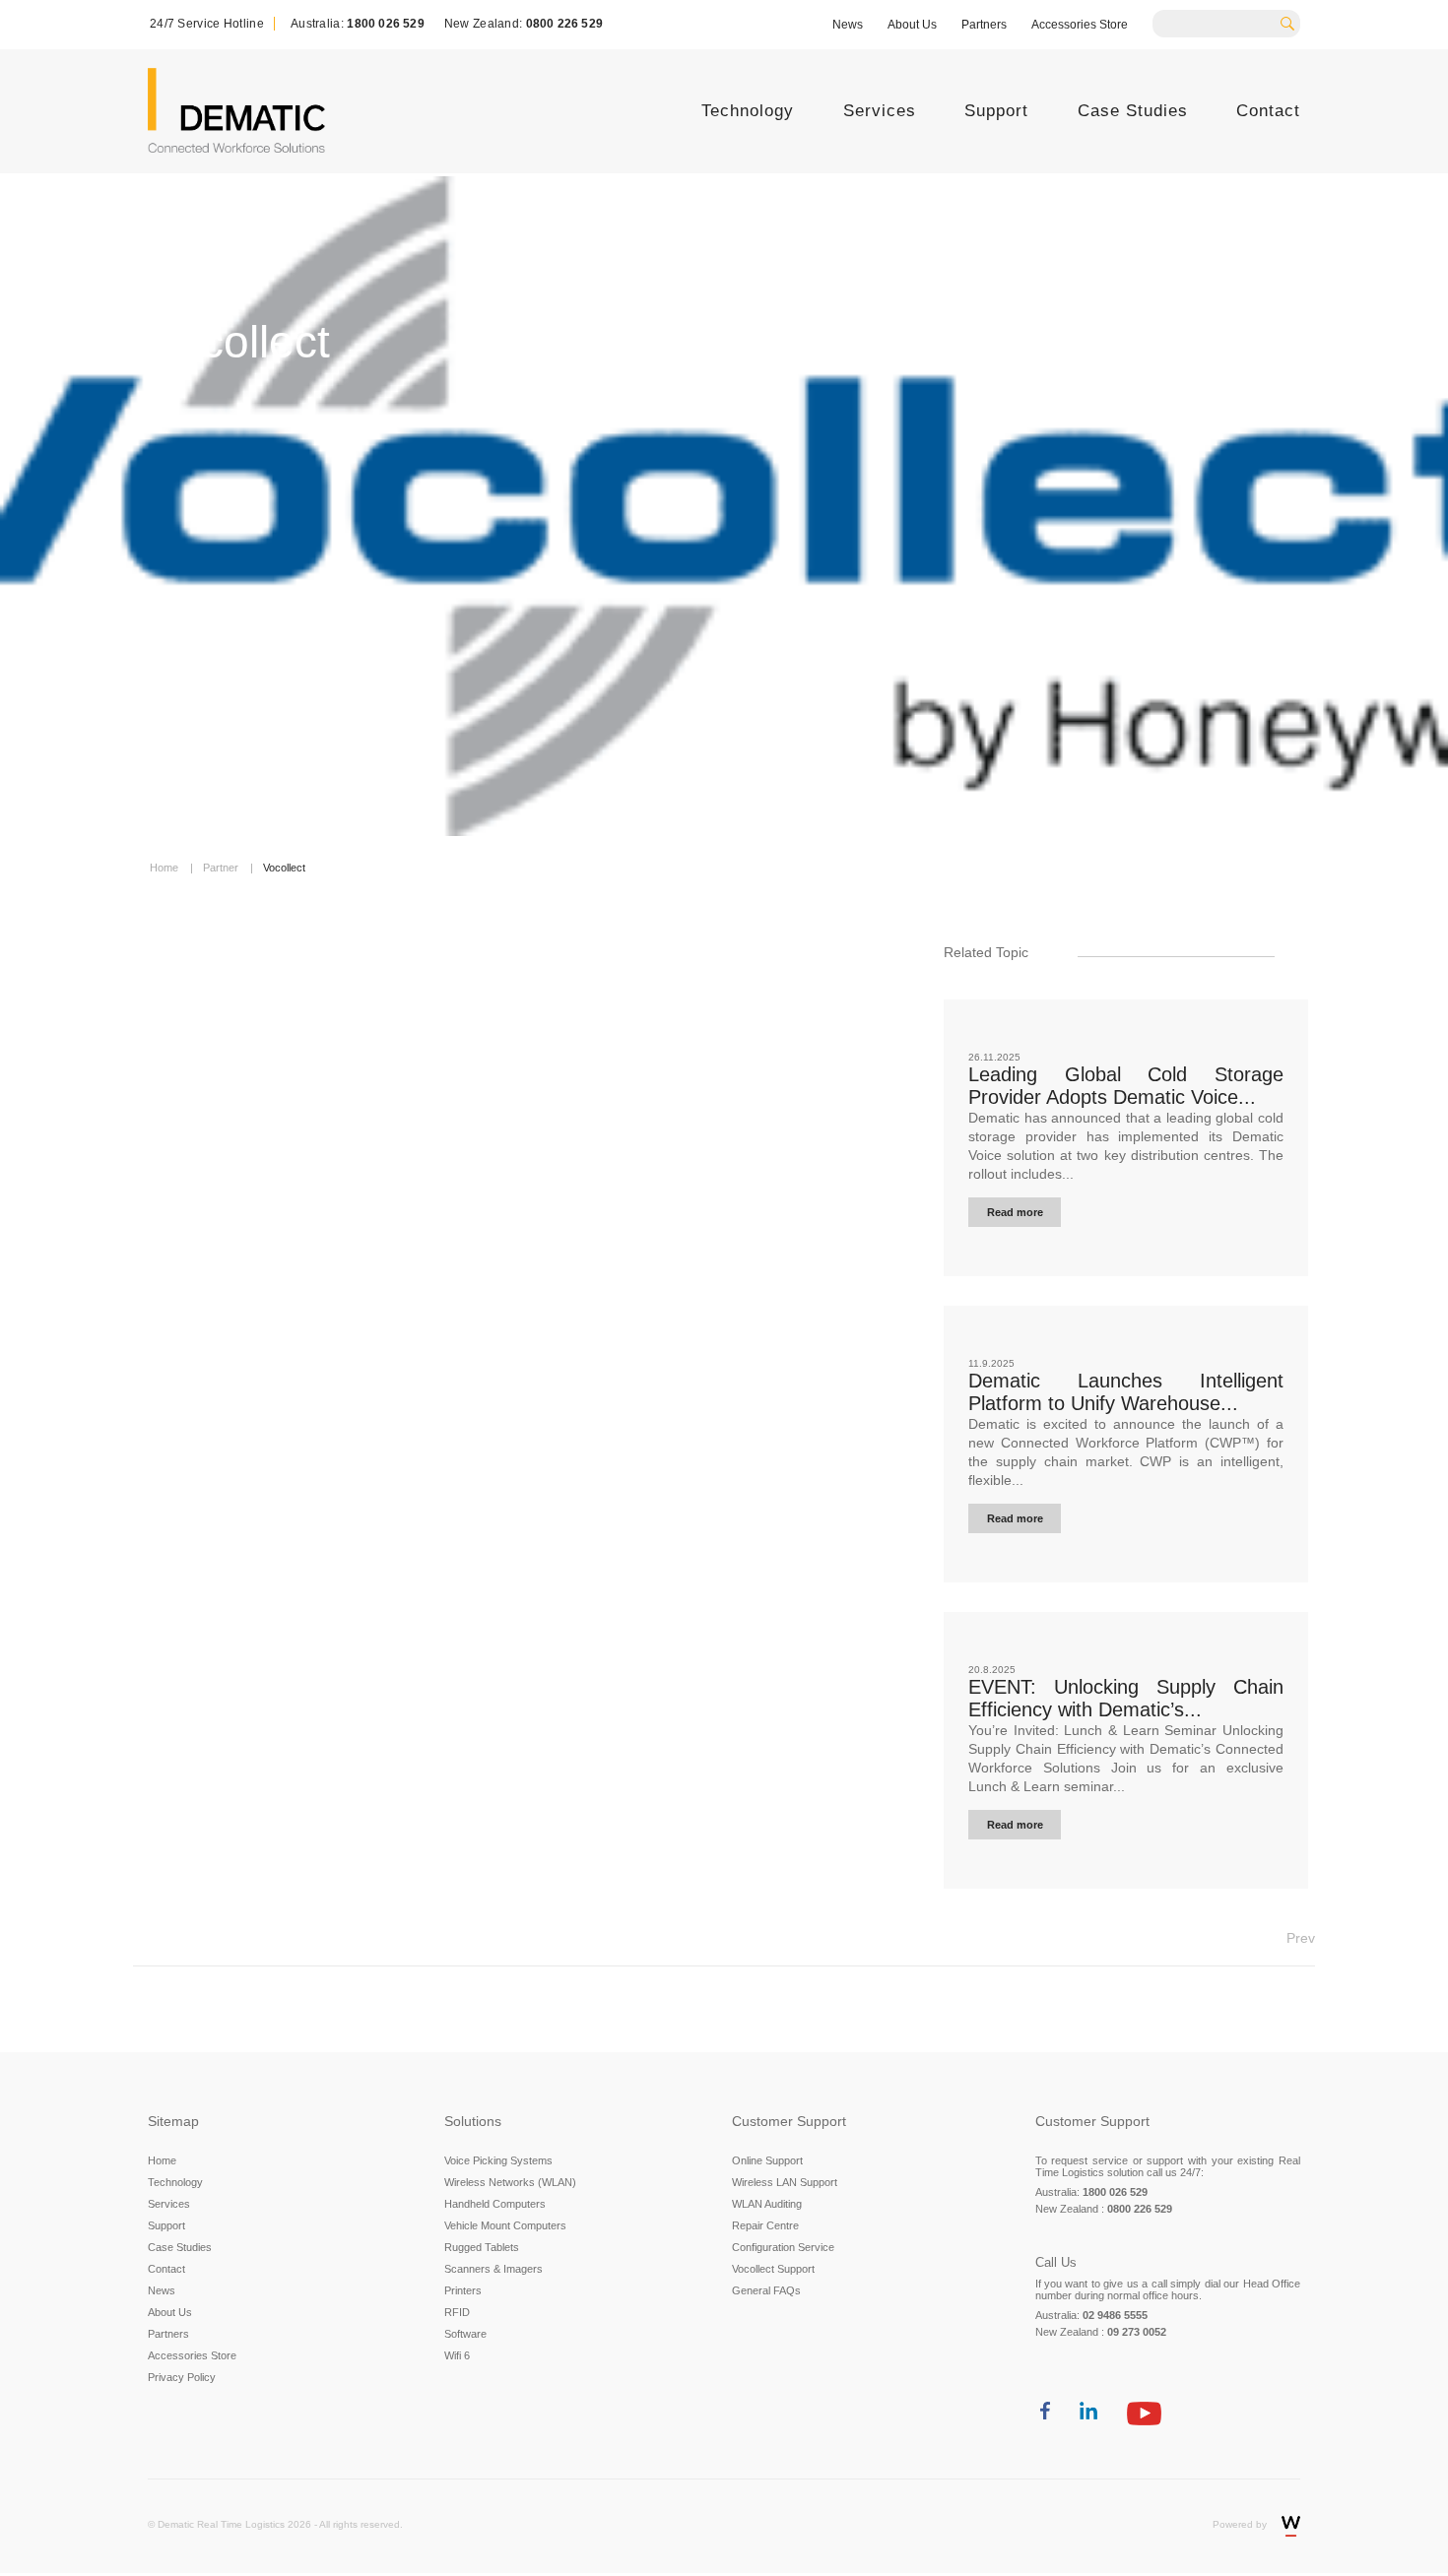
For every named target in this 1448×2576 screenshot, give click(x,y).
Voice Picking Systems (498, 2160)
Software (465, 2334)
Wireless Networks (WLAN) (510, 2182)
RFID (457, 2312)
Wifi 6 (457, 2355)
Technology (748, 111)
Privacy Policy (182, 2377)
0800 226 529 (564, 24)
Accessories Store (1080, 25)
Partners (984, 25)
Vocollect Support (773, 2269)
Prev (1301, 1938)
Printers (463, 2290)
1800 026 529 (385, 24)
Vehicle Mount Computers (505, 2225)
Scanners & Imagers (494, 2269)
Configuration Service (783, 2247)
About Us (912, 25)
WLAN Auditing (767, 2204)
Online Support (767, 2160)
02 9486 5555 (1115, 2315)
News (848, 25)
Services (880, 111)
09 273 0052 (1137, 2332)
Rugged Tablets (482, 2247)
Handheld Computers (495, 2204)
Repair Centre (765, 2225)
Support (996, 111)
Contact (1268, 111)
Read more (1015, 1212)
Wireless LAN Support (785, 2182)
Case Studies (1133, 111)
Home (162, 2160)
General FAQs (766, 2290)
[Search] (1294, 22)
